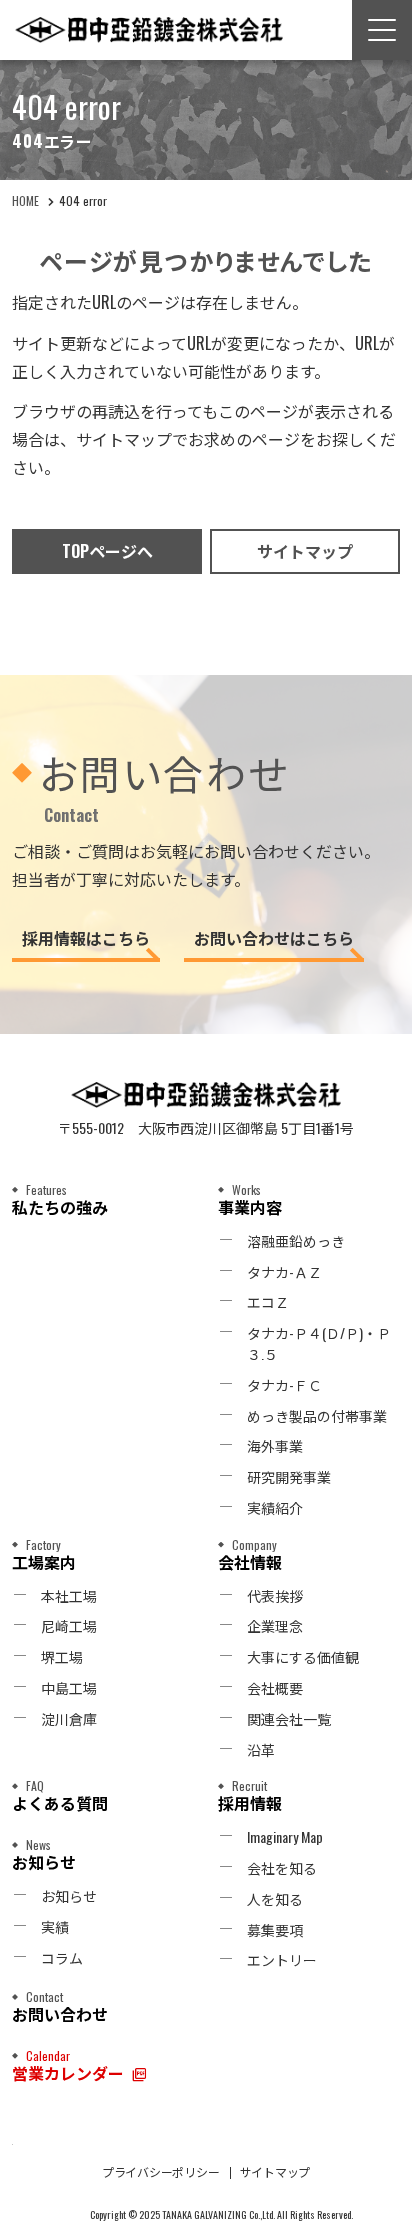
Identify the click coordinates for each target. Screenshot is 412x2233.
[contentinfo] (206, 1633)
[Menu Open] (382, 30)
